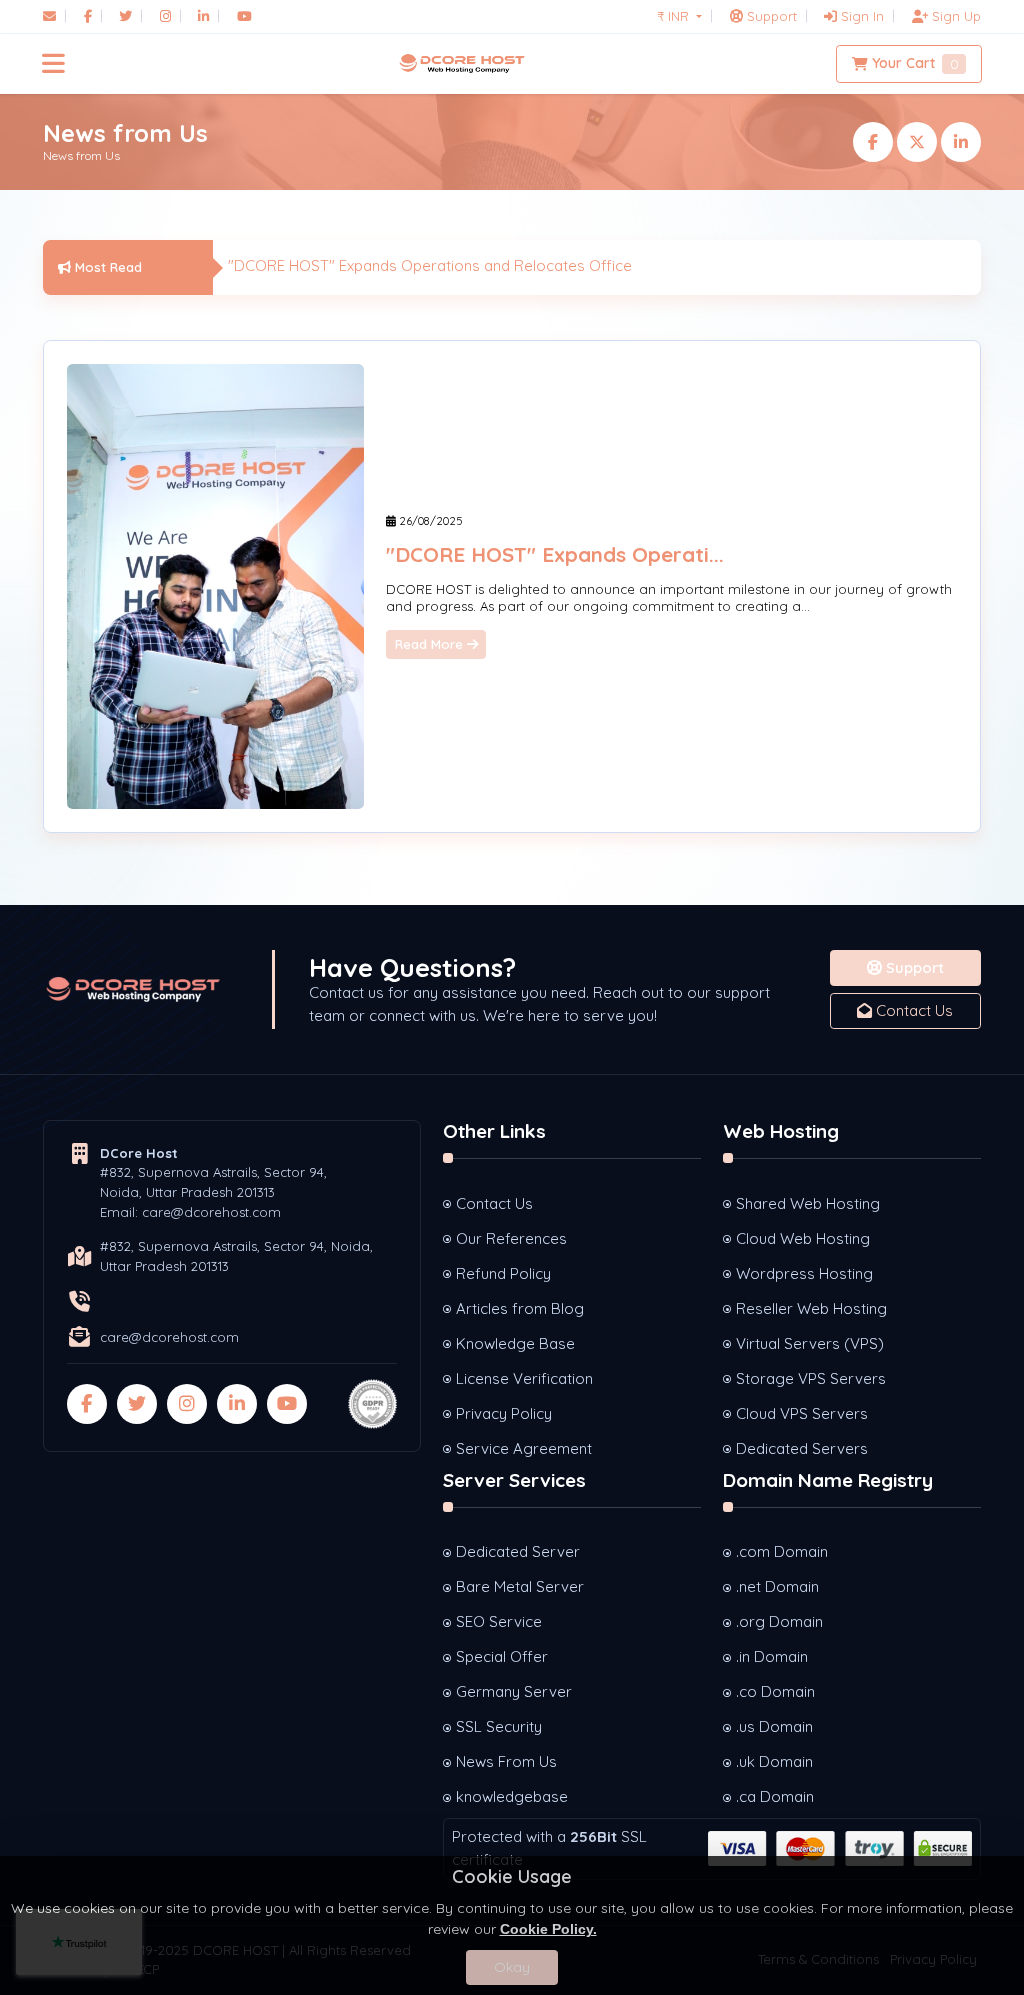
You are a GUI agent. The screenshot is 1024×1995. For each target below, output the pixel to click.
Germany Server (514, 1691)
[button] (53, 64)
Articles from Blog (520, 1308)
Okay (512, 1967)
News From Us (506, 1761)
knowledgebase (512, 1796)
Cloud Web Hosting (803, 1238)
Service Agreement (524, 1448)
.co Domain (775, 1691)
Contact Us (912, 1010)
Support (913, 967)
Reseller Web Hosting (811, 1308)
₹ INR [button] (675, 16)
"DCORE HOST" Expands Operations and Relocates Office (430, 265)
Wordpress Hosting (804, 1273)
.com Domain (782, 1551)
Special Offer (502, 1656)
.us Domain (774, 1726)
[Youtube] (244, 16)
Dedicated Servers (802, 1448)
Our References (511, 1238)
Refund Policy (503, 1273)
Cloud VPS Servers (802, 1413)
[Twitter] (125, 16)
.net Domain (777, 1586)
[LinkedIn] (203, 16)
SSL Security (499, 1726)
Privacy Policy (504, 1413)
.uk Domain (774, 1761)
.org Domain (779, 1621)
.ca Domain (775, 1796)
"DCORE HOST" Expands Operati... (555, 554)
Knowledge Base (515, 1343)
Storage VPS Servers (811, 1378)
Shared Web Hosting (808, 1203)
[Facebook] (88, 16)
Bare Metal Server (520, 1586)
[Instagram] (165, 16)
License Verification (524, 1378)
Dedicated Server (518, 1551)
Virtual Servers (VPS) (810, 1343)
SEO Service (499, 1621)
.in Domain (772, 1656)
